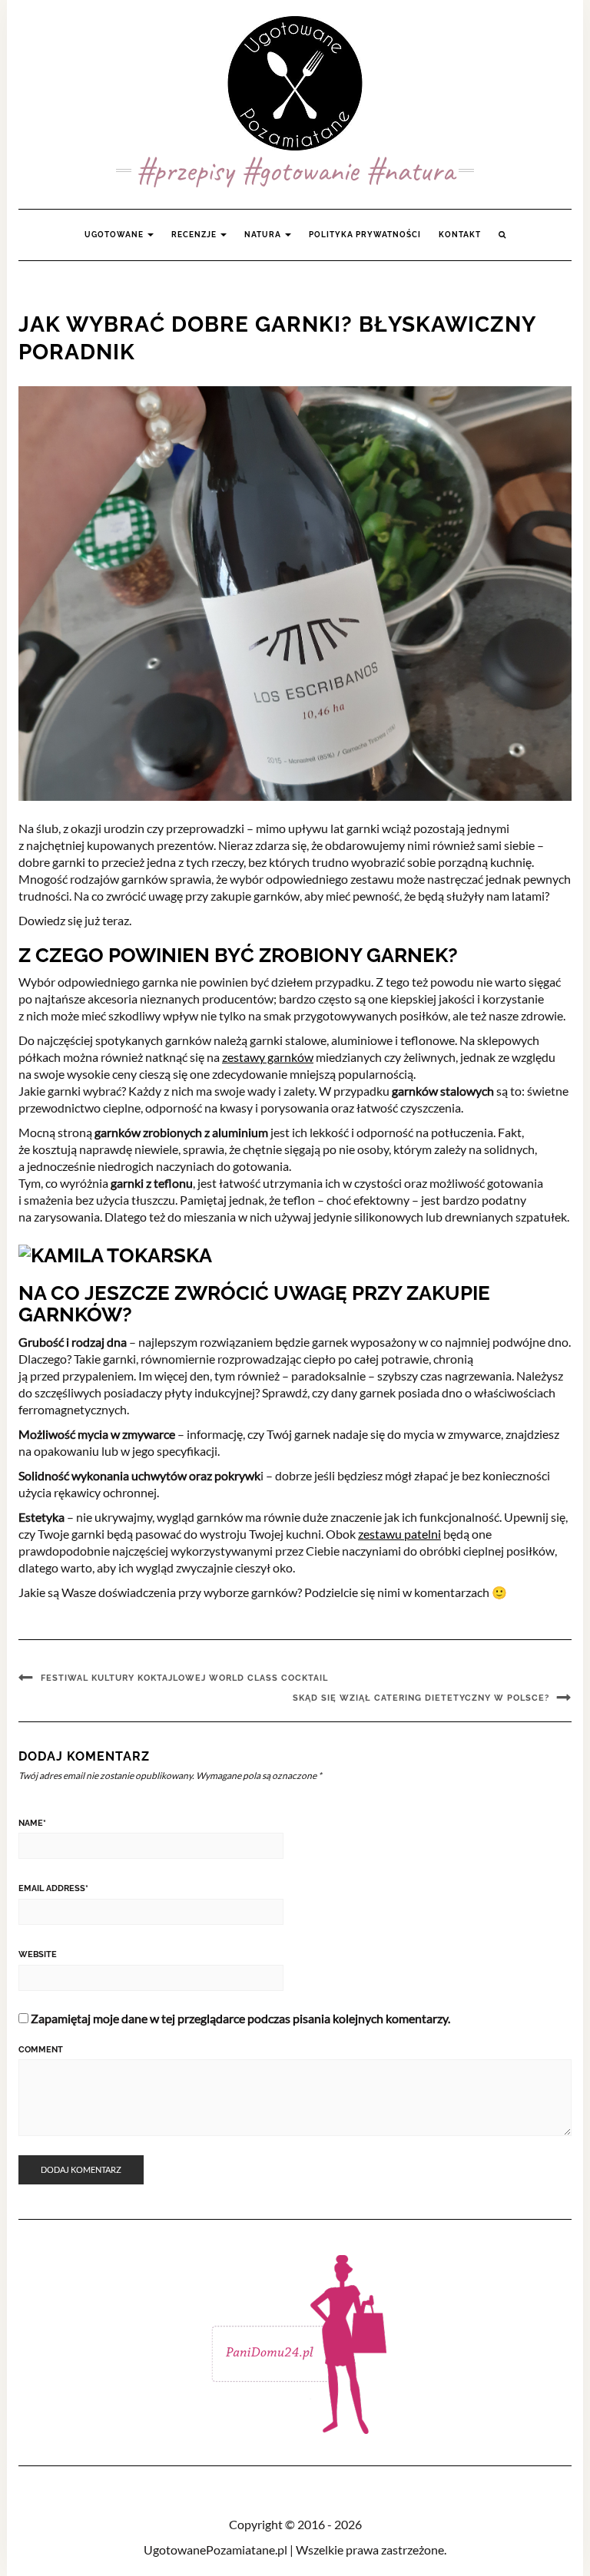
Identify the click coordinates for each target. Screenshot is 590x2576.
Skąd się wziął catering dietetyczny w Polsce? (421, 1698)
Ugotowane (115, 235)
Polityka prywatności (365, 235)
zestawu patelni (399, 1534)
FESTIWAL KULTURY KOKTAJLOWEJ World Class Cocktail (184, 1678)
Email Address (53, 1888)
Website (38, 1954)
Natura (264, 235)
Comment (41, 2050)
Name (32, 1823)
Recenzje (195, 235)
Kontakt (460, 235)
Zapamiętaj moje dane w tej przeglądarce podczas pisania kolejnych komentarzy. (240, 2018)
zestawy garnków (268, 1057)
